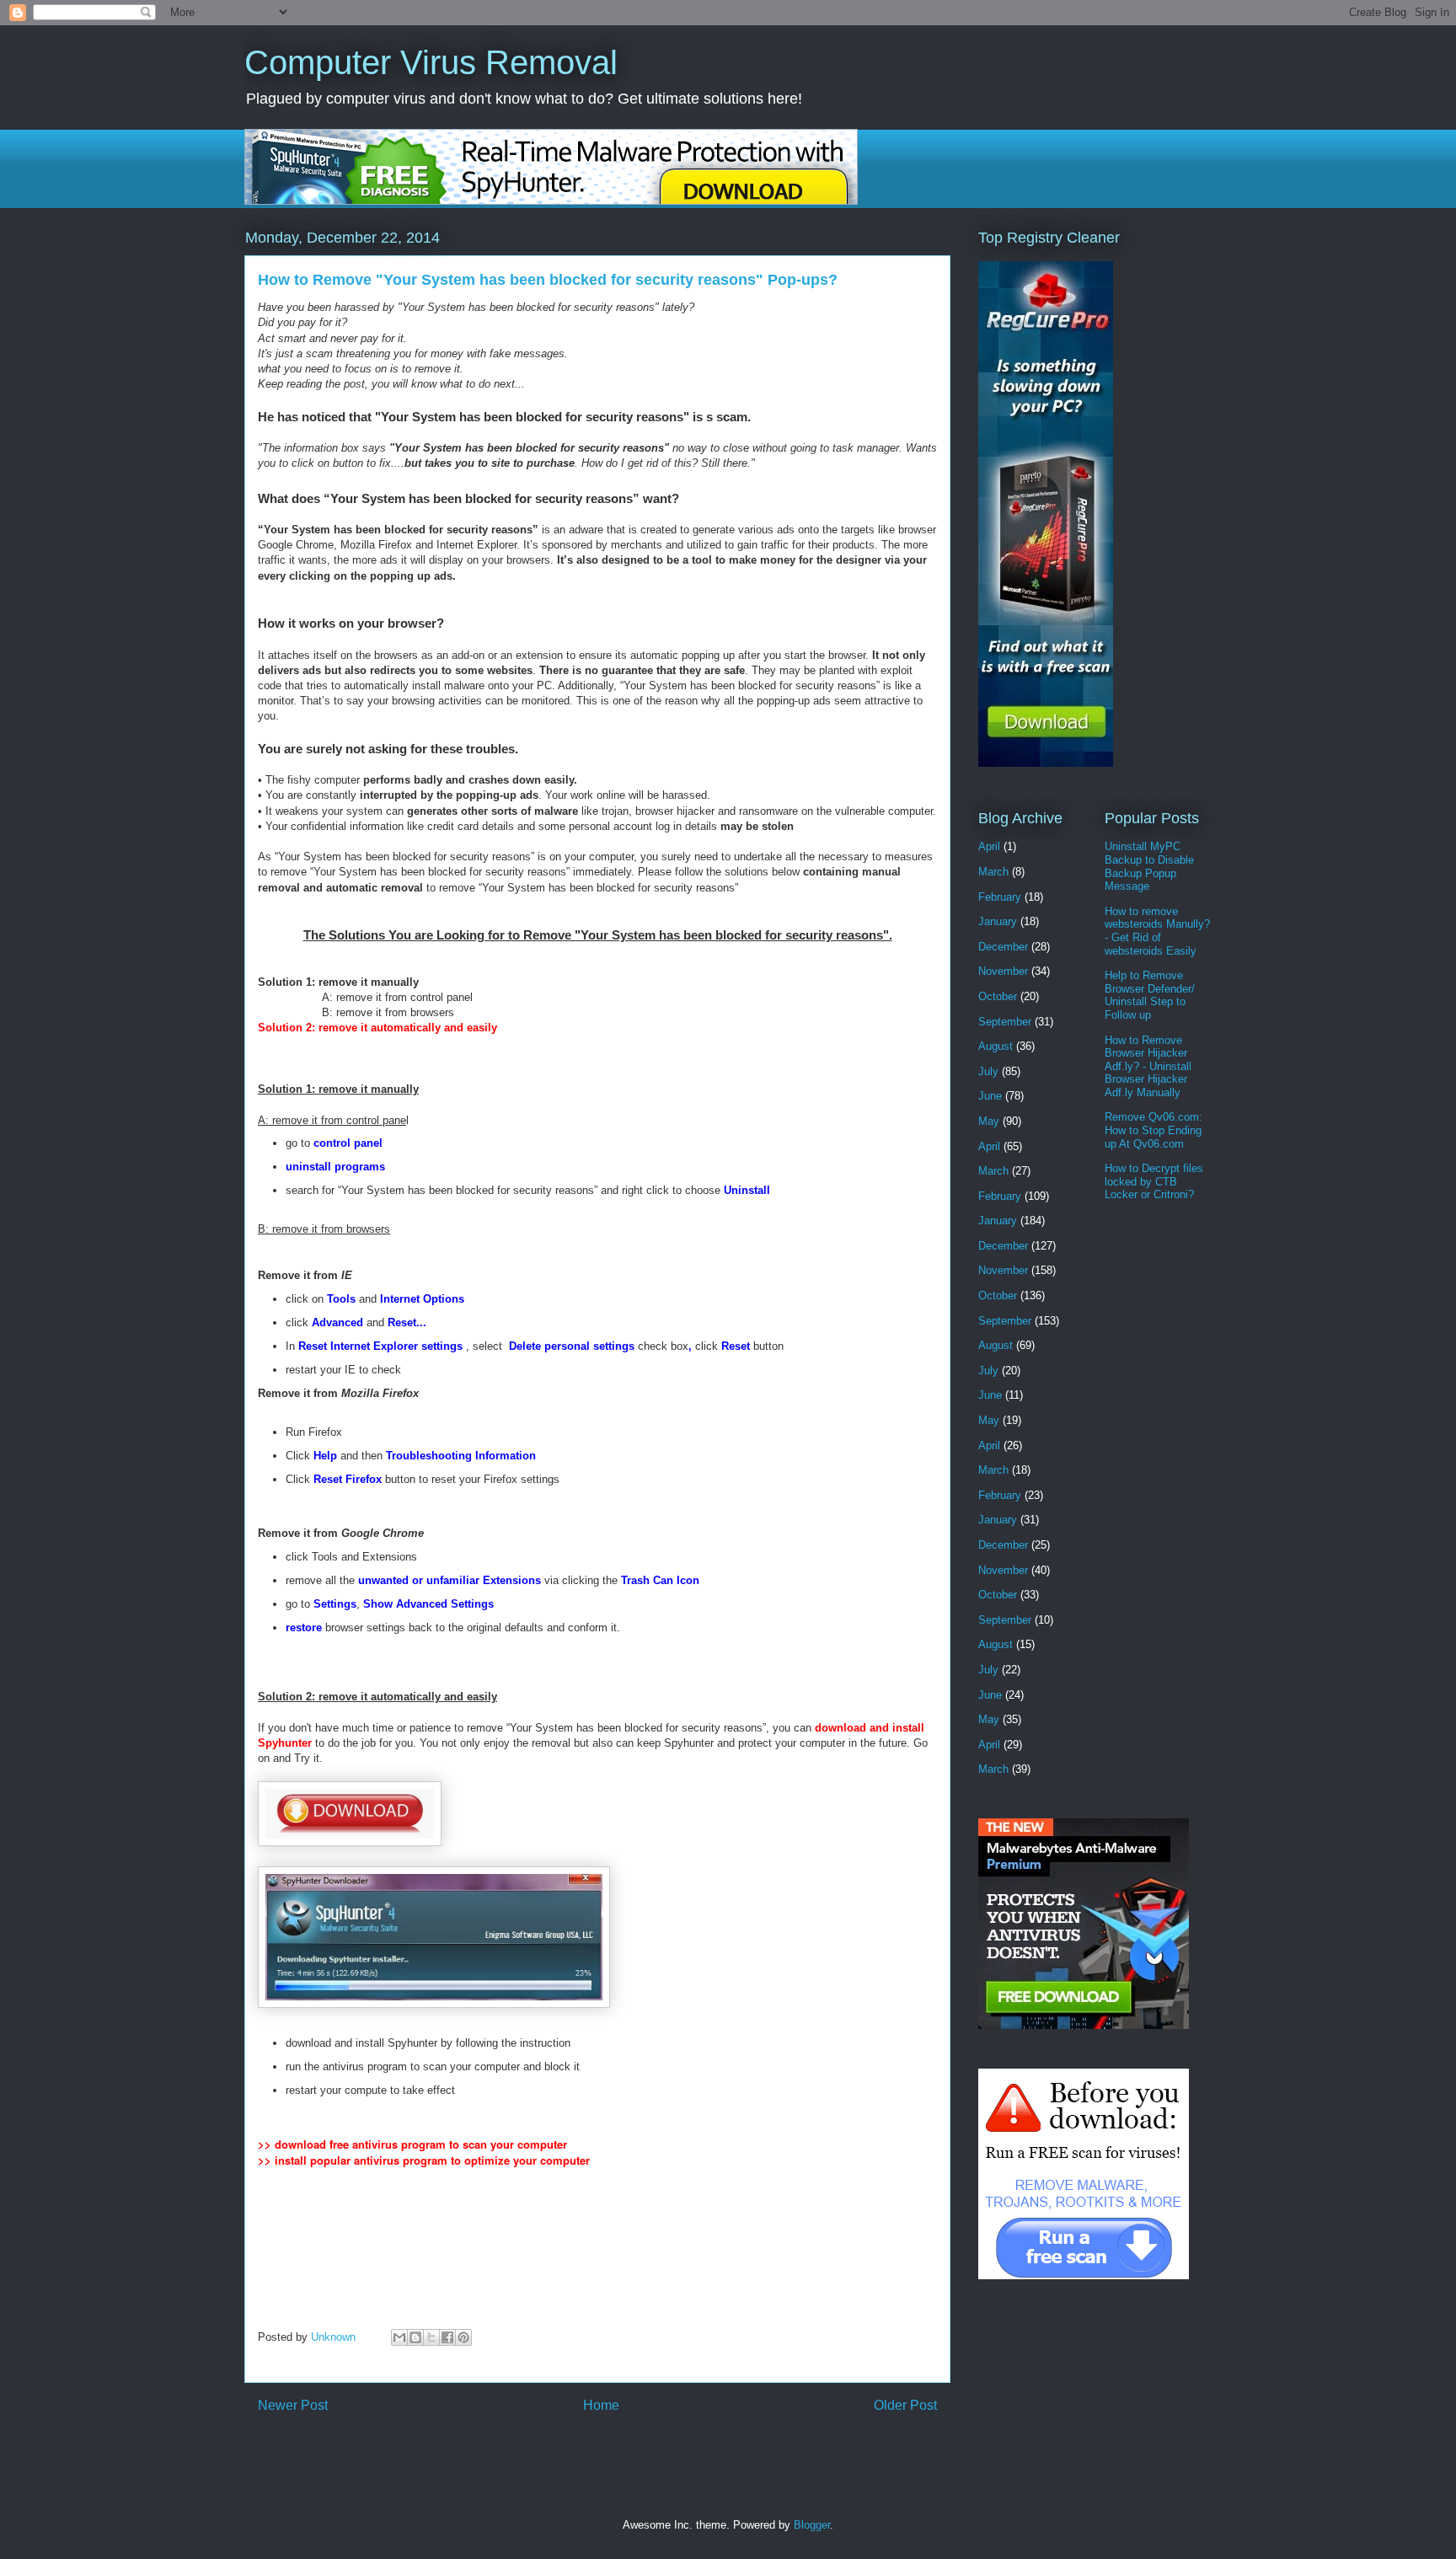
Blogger (812, 2525)
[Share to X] (431, 2337)
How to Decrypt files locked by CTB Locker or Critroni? (1154, 1181)
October (998, 996)
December (1003, 947)
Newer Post (293, 2405)
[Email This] (399, 2337)
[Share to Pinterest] (463, 2337)
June (990, 1096)
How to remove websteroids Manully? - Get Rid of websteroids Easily (1157, 931)
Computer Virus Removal (431, 62)
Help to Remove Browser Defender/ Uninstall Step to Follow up (1150, 995)
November (1003, 971)
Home (601, 2405)
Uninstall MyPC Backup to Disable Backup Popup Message (1149, 866)
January (998, 921)
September (1005, 1022)
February (1000, 897)
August (996, 1046)
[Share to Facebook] (447, 2337)
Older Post (905, 2405)
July (988, 1071)
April (989, 846)
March (993, 872)
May (989, 1121)
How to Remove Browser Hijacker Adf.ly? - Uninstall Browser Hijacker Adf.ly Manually (1148, 1066)
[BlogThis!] (415, 2337)
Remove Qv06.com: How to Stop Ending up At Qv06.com (1154, 1130)
